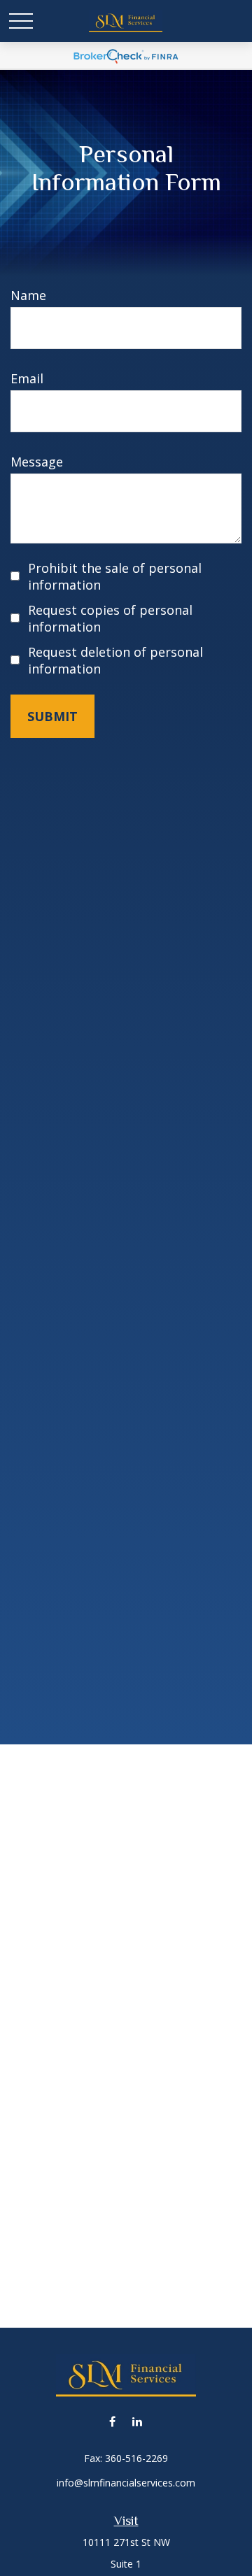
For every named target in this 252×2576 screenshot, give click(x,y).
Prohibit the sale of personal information (115, 576)
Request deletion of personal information (115, 660)
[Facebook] (112, 2421)
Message (37, 462)
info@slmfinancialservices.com (126, 2483)
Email (27, 378)
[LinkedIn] (137, 2421)
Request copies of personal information (110, 618)
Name (28, 295)
